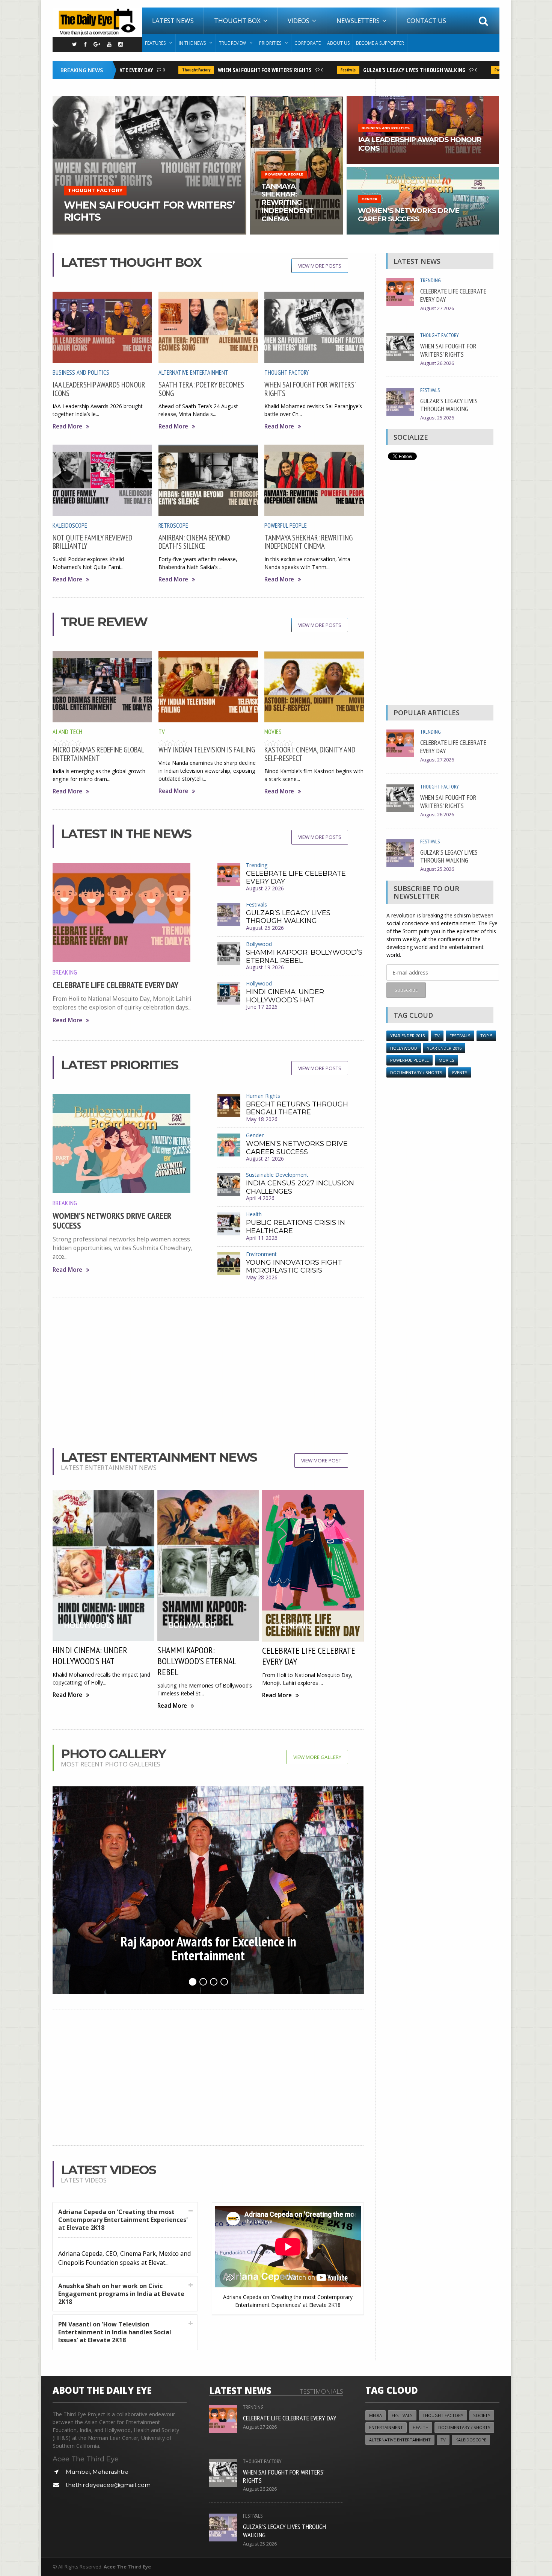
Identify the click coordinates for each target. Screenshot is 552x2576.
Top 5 (486, 1036)
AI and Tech (67, 732)
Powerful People (471, 70)
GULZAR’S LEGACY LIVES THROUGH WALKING (376, 70)
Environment (261, 1254)
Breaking (65, 972)
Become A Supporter (380, 43)
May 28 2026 (262, 1277)
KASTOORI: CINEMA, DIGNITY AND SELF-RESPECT (310, 754)
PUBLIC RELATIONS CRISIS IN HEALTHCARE (296, 1227)
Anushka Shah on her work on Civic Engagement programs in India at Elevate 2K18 (121, 2294)
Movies (273, 732)
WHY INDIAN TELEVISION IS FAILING (207, 750)
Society (482, 2415)
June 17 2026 (262, 1007)
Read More (67, 426)
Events (460, 1072)
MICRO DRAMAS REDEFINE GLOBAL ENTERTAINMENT (98, 754)
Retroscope (173, 525)
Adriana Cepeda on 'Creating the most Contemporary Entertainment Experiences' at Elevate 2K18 (123, 2220)
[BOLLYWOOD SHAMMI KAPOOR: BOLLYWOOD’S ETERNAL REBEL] (296, 99)
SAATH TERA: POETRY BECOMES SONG (201, 389)
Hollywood (259, 983)
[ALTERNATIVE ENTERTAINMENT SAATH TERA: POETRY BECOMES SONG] (149, 99)
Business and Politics (81, 372)
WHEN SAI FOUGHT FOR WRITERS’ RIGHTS (226, 70)
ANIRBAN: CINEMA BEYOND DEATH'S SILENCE (194, 542)
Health (254, 1214)
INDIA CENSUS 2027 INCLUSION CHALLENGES (300, 1187)
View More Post (321, 1461)
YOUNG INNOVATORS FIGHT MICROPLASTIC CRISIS (294, 1267)
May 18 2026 (262, 1119)
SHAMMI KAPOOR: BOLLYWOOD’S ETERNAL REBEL (304, 957)
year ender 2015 (407, 1036)
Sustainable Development (277, 1175)
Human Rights (263, 1096)
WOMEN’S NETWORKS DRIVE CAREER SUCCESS (112, 1221)
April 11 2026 (262, 1238)
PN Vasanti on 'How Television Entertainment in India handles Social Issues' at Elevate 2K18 (115, 2332)
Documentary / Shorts (416, 1072)
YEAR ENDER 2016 (444, 1048)
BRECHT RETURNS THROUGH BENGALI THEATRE (297, 1108)
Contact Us (426, 20)
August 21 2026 (265, 1159)
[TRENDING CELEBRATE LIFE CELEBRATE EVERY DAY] (423, 169)
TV (162, 732)
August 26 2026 (437, 363)
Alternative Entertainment (193, 372)
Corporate (308, 43)
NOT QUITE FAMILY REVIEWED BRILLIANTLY (92, 542)
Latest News (173, 20)
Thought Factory (158, 70)
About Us (338, 43)
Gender (255, 1135)
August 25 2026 (265, 928)
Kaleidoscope (70, 525)
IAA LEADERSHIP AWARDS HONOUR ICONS (99, 389)
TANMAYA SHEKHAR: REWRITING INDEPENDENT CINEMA (308, 542)
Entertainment (386, 2427)
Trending (257, 865)
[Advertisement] (208, 1365)
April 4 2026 (260, 1198)
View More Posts (320, 266)
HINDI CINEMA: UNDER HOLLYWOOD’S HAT (285, 996)
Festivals (310, 70)
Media (376, 2415)
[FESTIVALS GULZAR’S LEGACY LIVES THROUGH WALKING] (423, 99)
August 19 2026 (265, 967)
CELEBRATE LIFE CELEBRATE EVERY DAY (115, 985)
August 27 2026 (265, 888)
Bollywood (259, 944)
